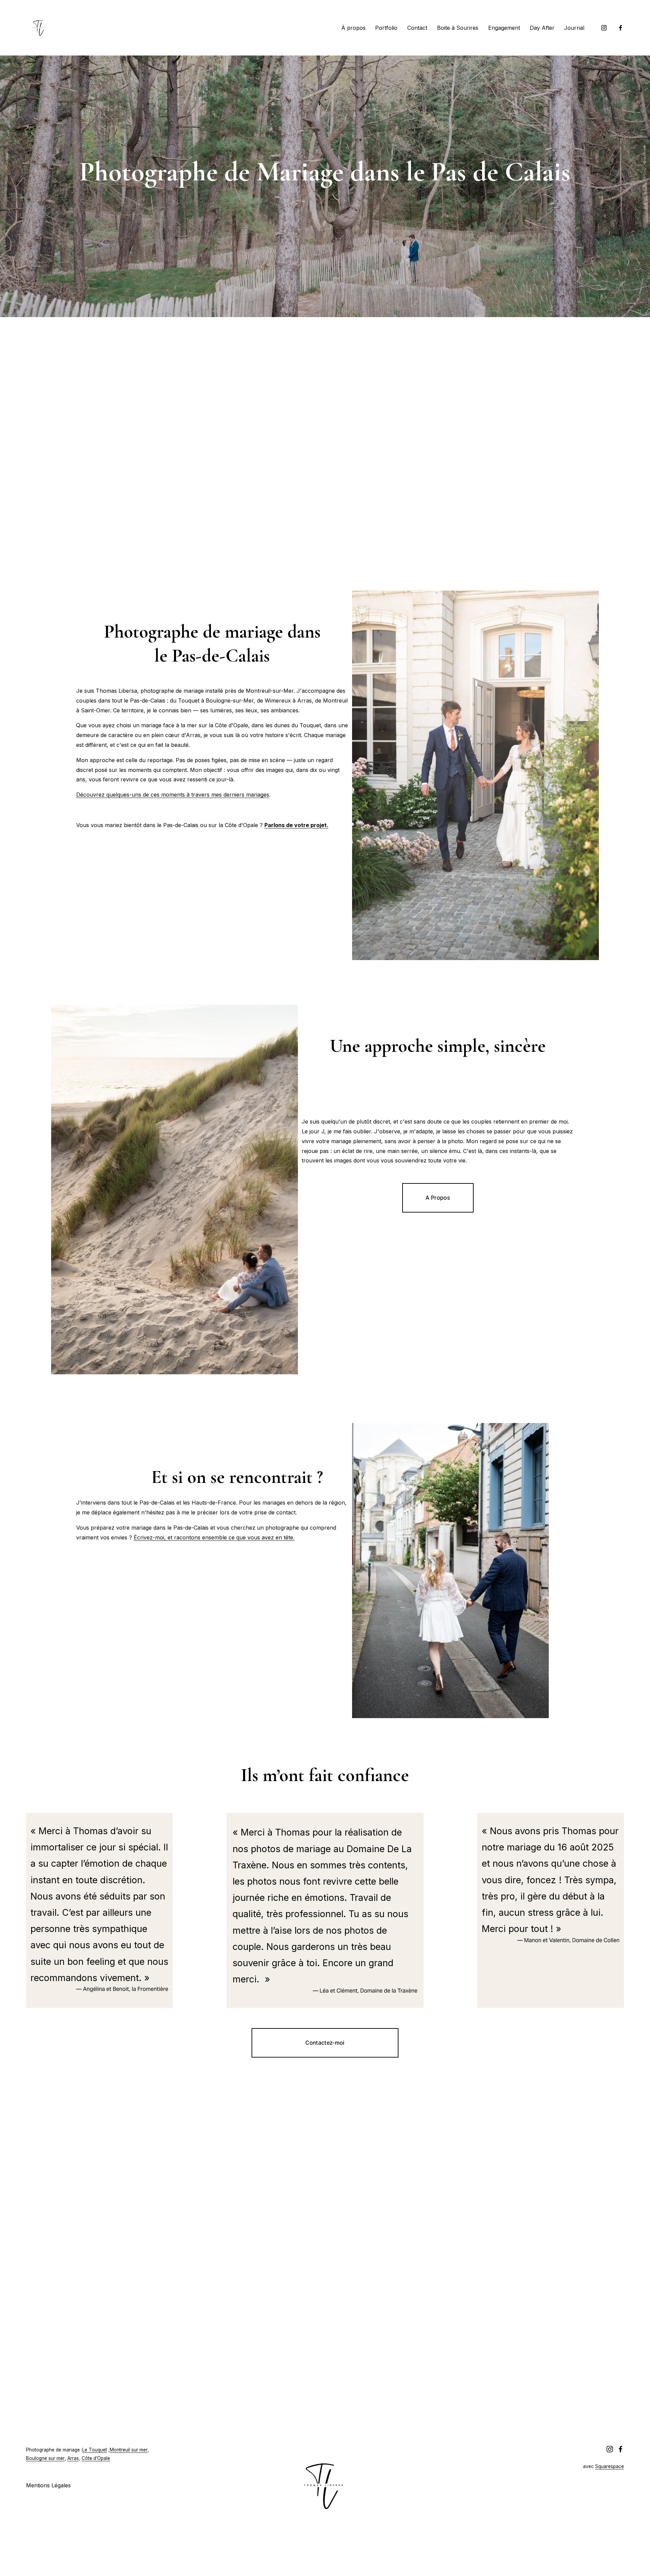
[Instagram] (604, 28)
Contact (417, 28)
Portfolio (386, 28)
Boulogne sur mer (45, 2458)
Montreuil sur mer (129, 2450)
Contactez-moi (325, 2043)
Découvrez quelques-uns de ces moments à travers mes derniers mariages (173, 795)
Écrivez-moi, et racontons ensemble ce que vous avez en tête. (214, 1537)
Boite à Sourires (458, 28)
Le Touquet (95, 2450)
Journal (574, 28)
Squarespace (610, 2466)
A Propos (438, 1198)
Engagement (504, 28)
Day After (542, 28)
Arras (73, 2458)
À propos (353, 28)
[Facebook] (621, 28)
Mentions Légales (48, 2485)
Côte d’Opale (96, 2458)
